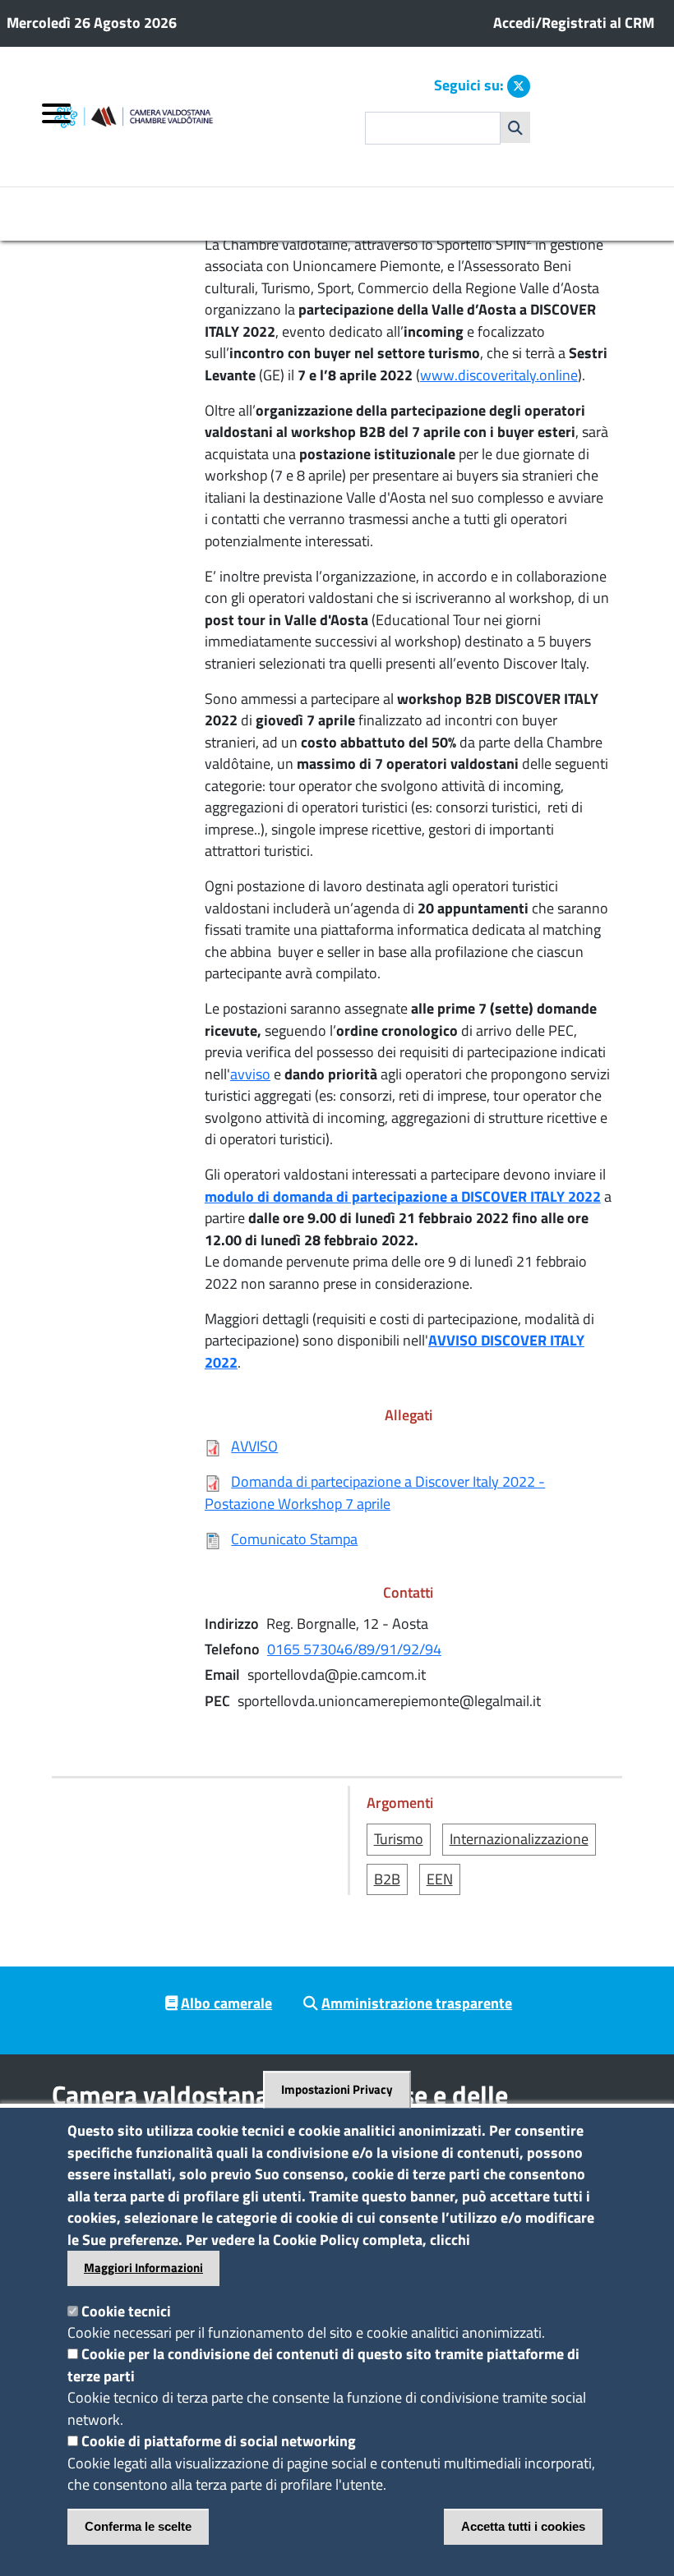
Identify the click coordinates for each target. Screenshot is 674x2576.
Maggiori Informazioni (143, 2268)
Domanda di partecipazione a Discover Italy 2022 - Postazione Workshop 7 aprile (375, 1492)
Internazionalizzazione (519, 1839)
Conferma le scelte (138, 2526)
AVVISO (254, 1446)
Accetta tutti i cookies (523, 2526)
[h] (515, 127)
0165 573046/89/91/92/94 (354, 1649)
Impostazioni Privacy (337, 2090)
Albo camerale (226, 2003)
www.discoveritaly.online (499, 375)
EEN (440, 1879)
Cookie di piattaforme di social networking (219, 2441)
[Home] (176, 117)
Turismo (399, 1839)
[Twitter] (519, 86)
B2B (387, 1879)
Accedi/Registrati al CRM (574, 23)
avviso (250, 1074)
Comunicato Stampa (294, 1539)
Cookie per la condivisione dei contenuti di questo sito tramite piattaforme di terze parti (323, 2364)
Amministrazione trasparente (417, 2003)
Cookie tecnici (126, 2311)
